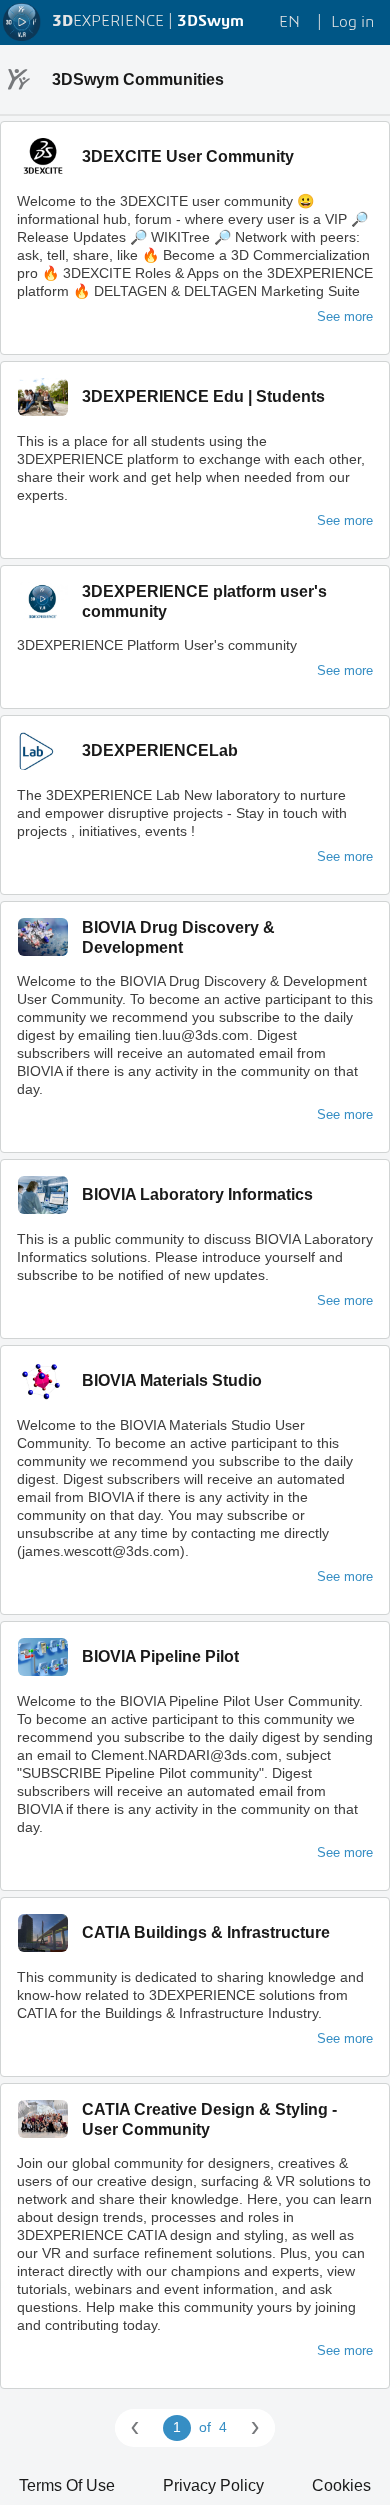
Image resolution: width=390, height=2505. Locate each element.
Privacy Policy (213, 2485)
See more (345, 316)
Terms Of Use (67, 2485)
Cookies (341, 2485)
